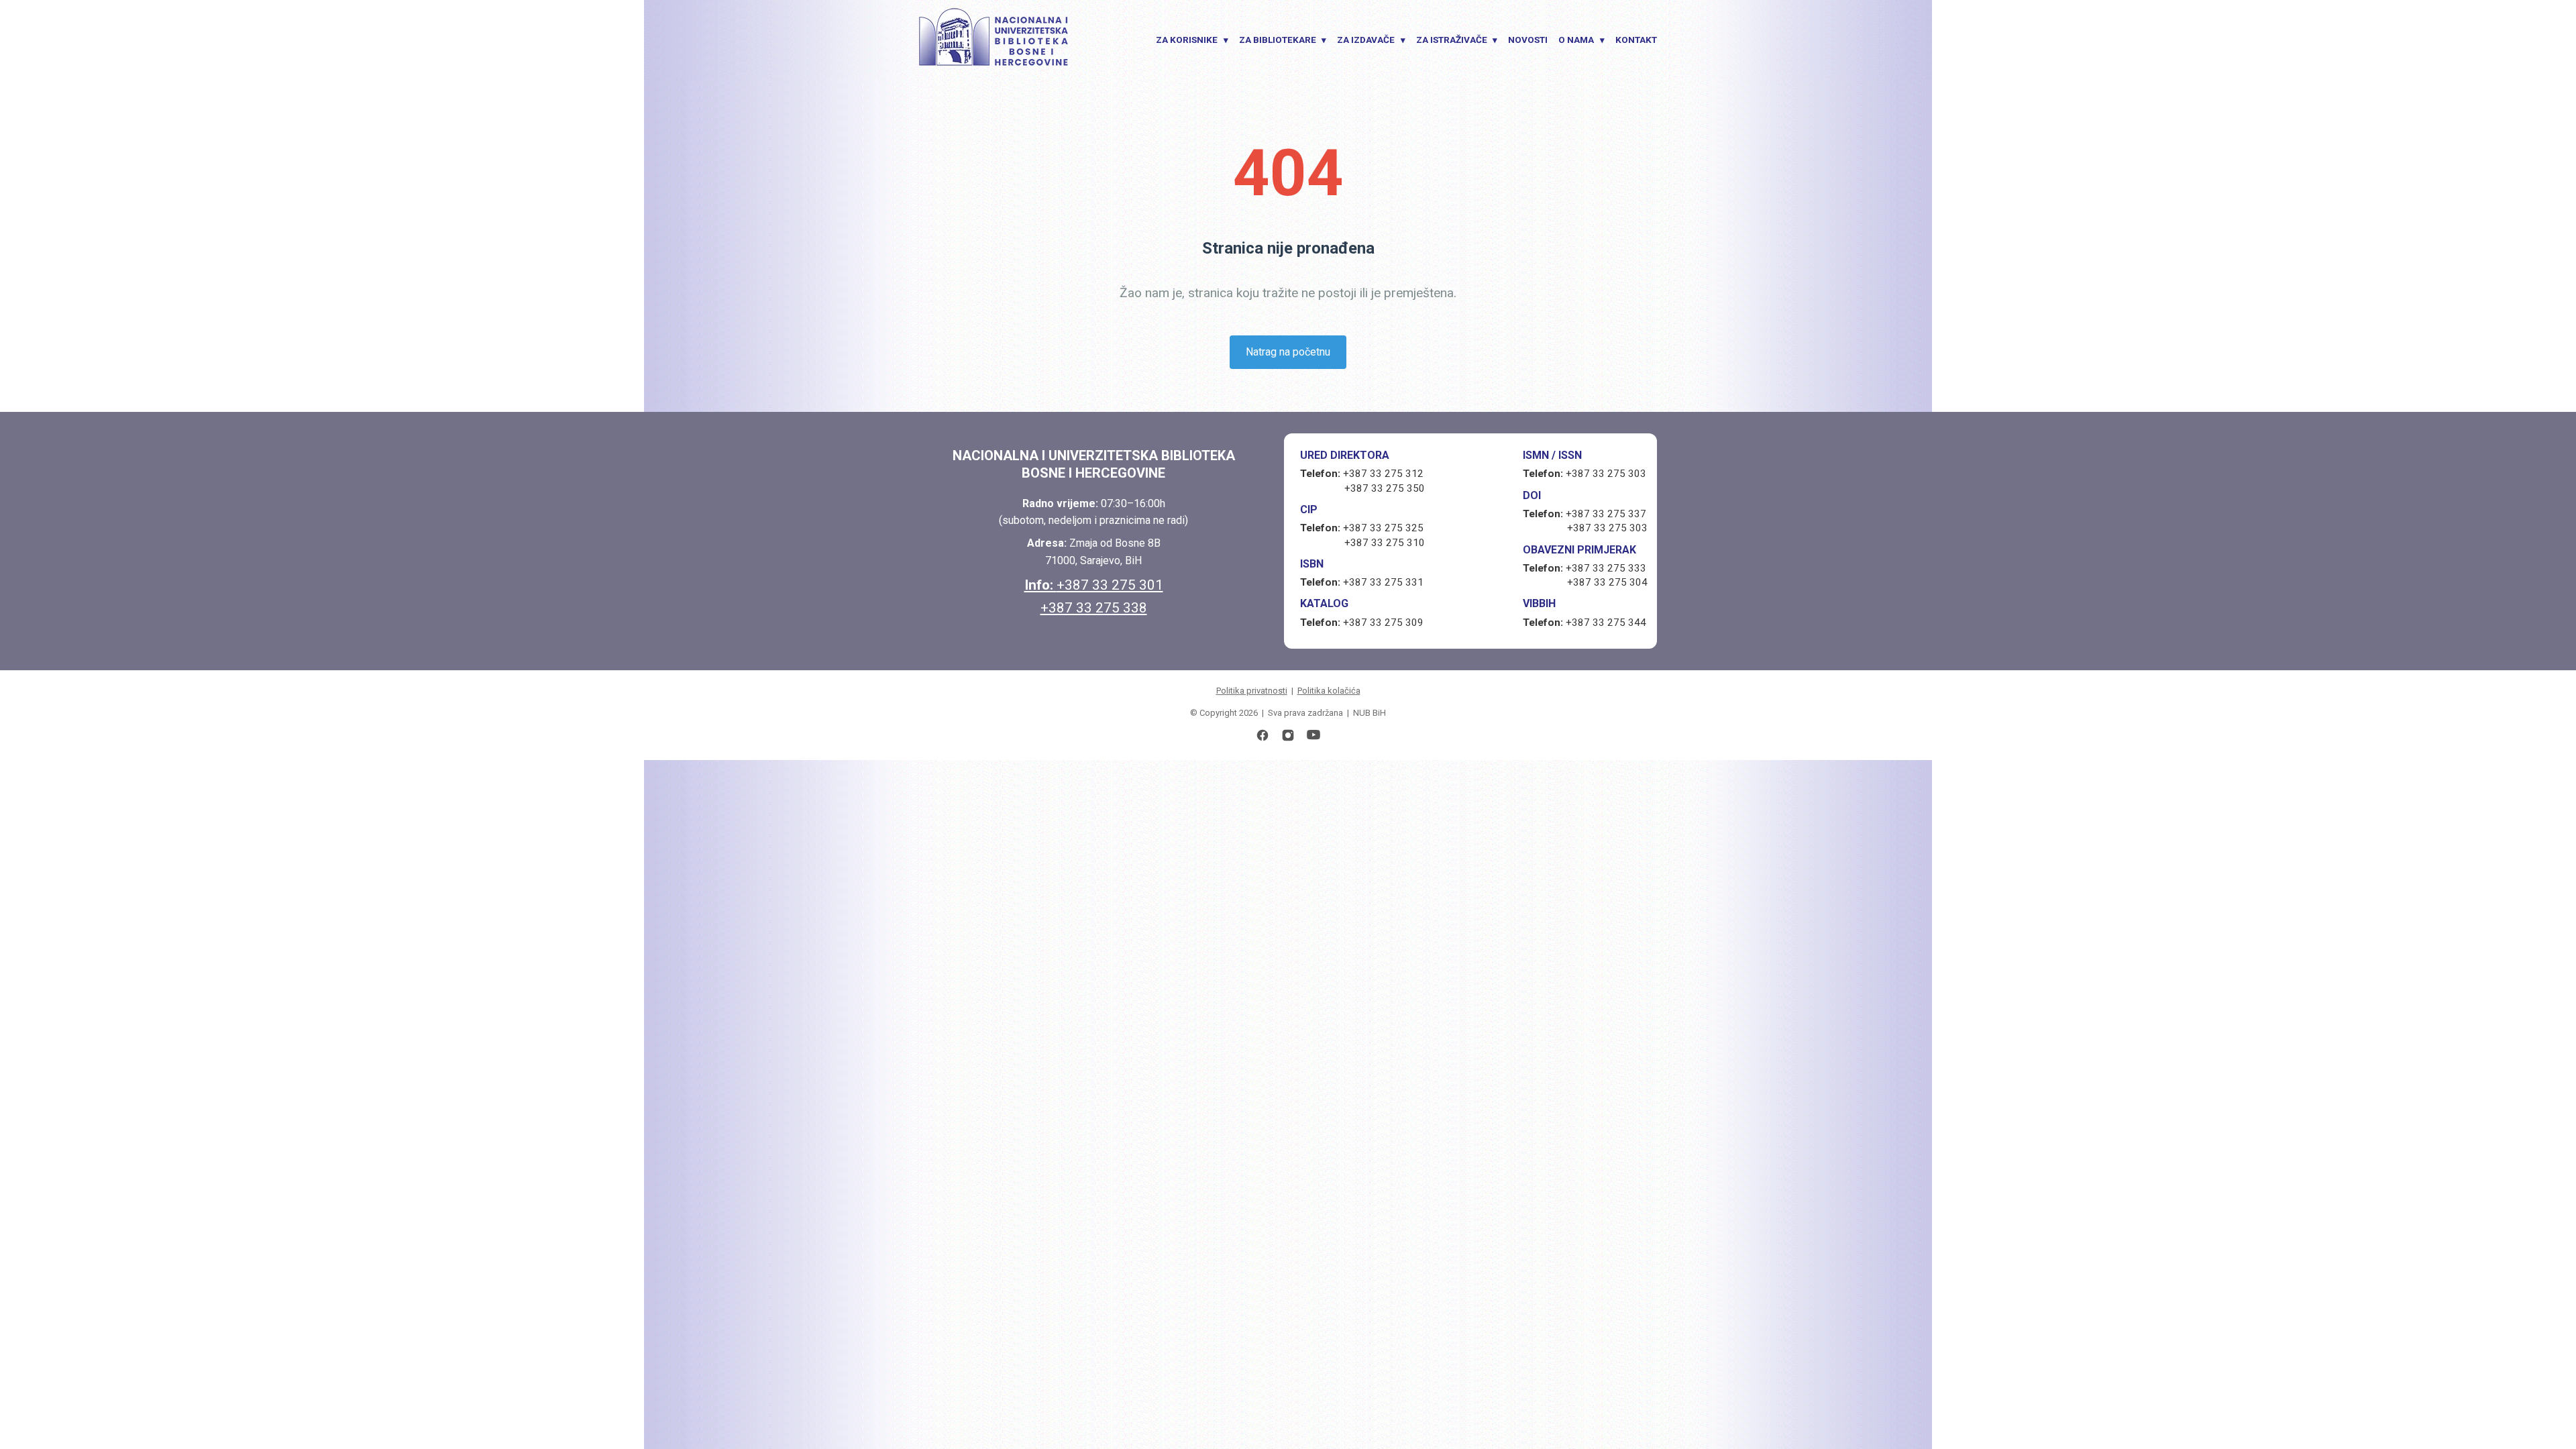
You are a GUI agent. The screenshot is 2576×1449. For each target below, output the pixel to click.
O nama (1581, 40)
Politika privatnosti (1252, 691)
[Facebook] (1263, 738)
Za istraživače (1457, 40)
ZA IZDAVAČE (1371, 40)
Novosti (1528, 40)
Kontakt (1636, 40)
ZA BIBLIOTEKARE (1283, 40)
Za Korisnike (1192, 40)
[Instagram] (1288, 738)
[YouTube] (1313, 738)
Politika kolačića (1329, 691)
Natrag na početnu (1288, 352)
